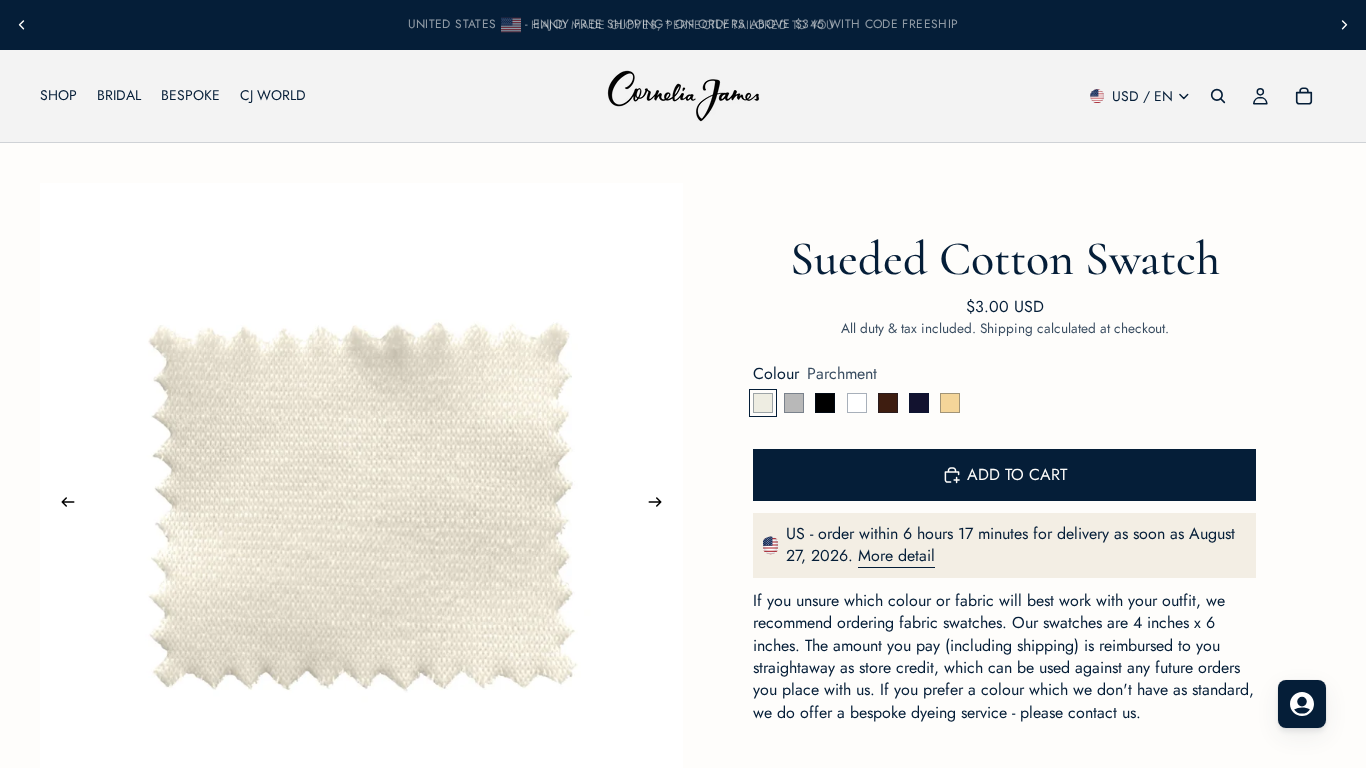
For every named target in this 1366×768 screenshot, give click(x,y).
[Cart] (1304, 96)
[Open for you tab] (1302, 704)
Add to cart (1017, 474)
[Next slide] (1344, 25)
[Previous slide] (22, 25)
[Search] (1218, 96)
